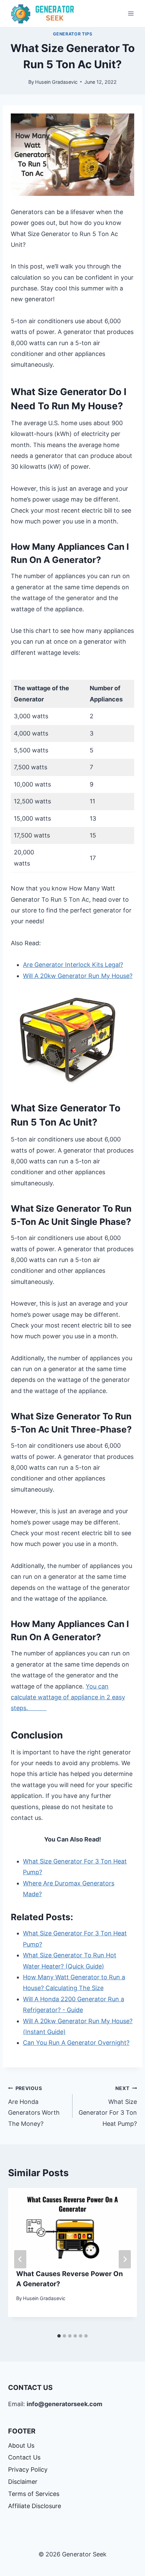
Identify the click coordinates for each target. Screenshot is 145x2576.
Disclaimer (23, 2482)
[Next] (125, 2259)
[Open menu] (131, 13)
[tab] (59, 2336)
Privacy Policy (28, 2469)
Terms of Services (34, 2494)
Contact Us (24, 2457)
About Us (21, 2445)
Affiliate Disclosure (35, 2506)
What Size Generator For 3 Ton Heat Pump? (108, 2106)
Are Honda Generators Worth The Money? (34, 2106)
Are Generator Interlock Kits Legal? (73, 965)
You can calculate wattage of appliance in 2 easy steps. (68, 1697)
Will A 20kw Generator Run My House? (78, 976)
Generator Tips (73, 34)
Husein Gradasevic (56, 82)
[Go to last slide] (20, 2259)
